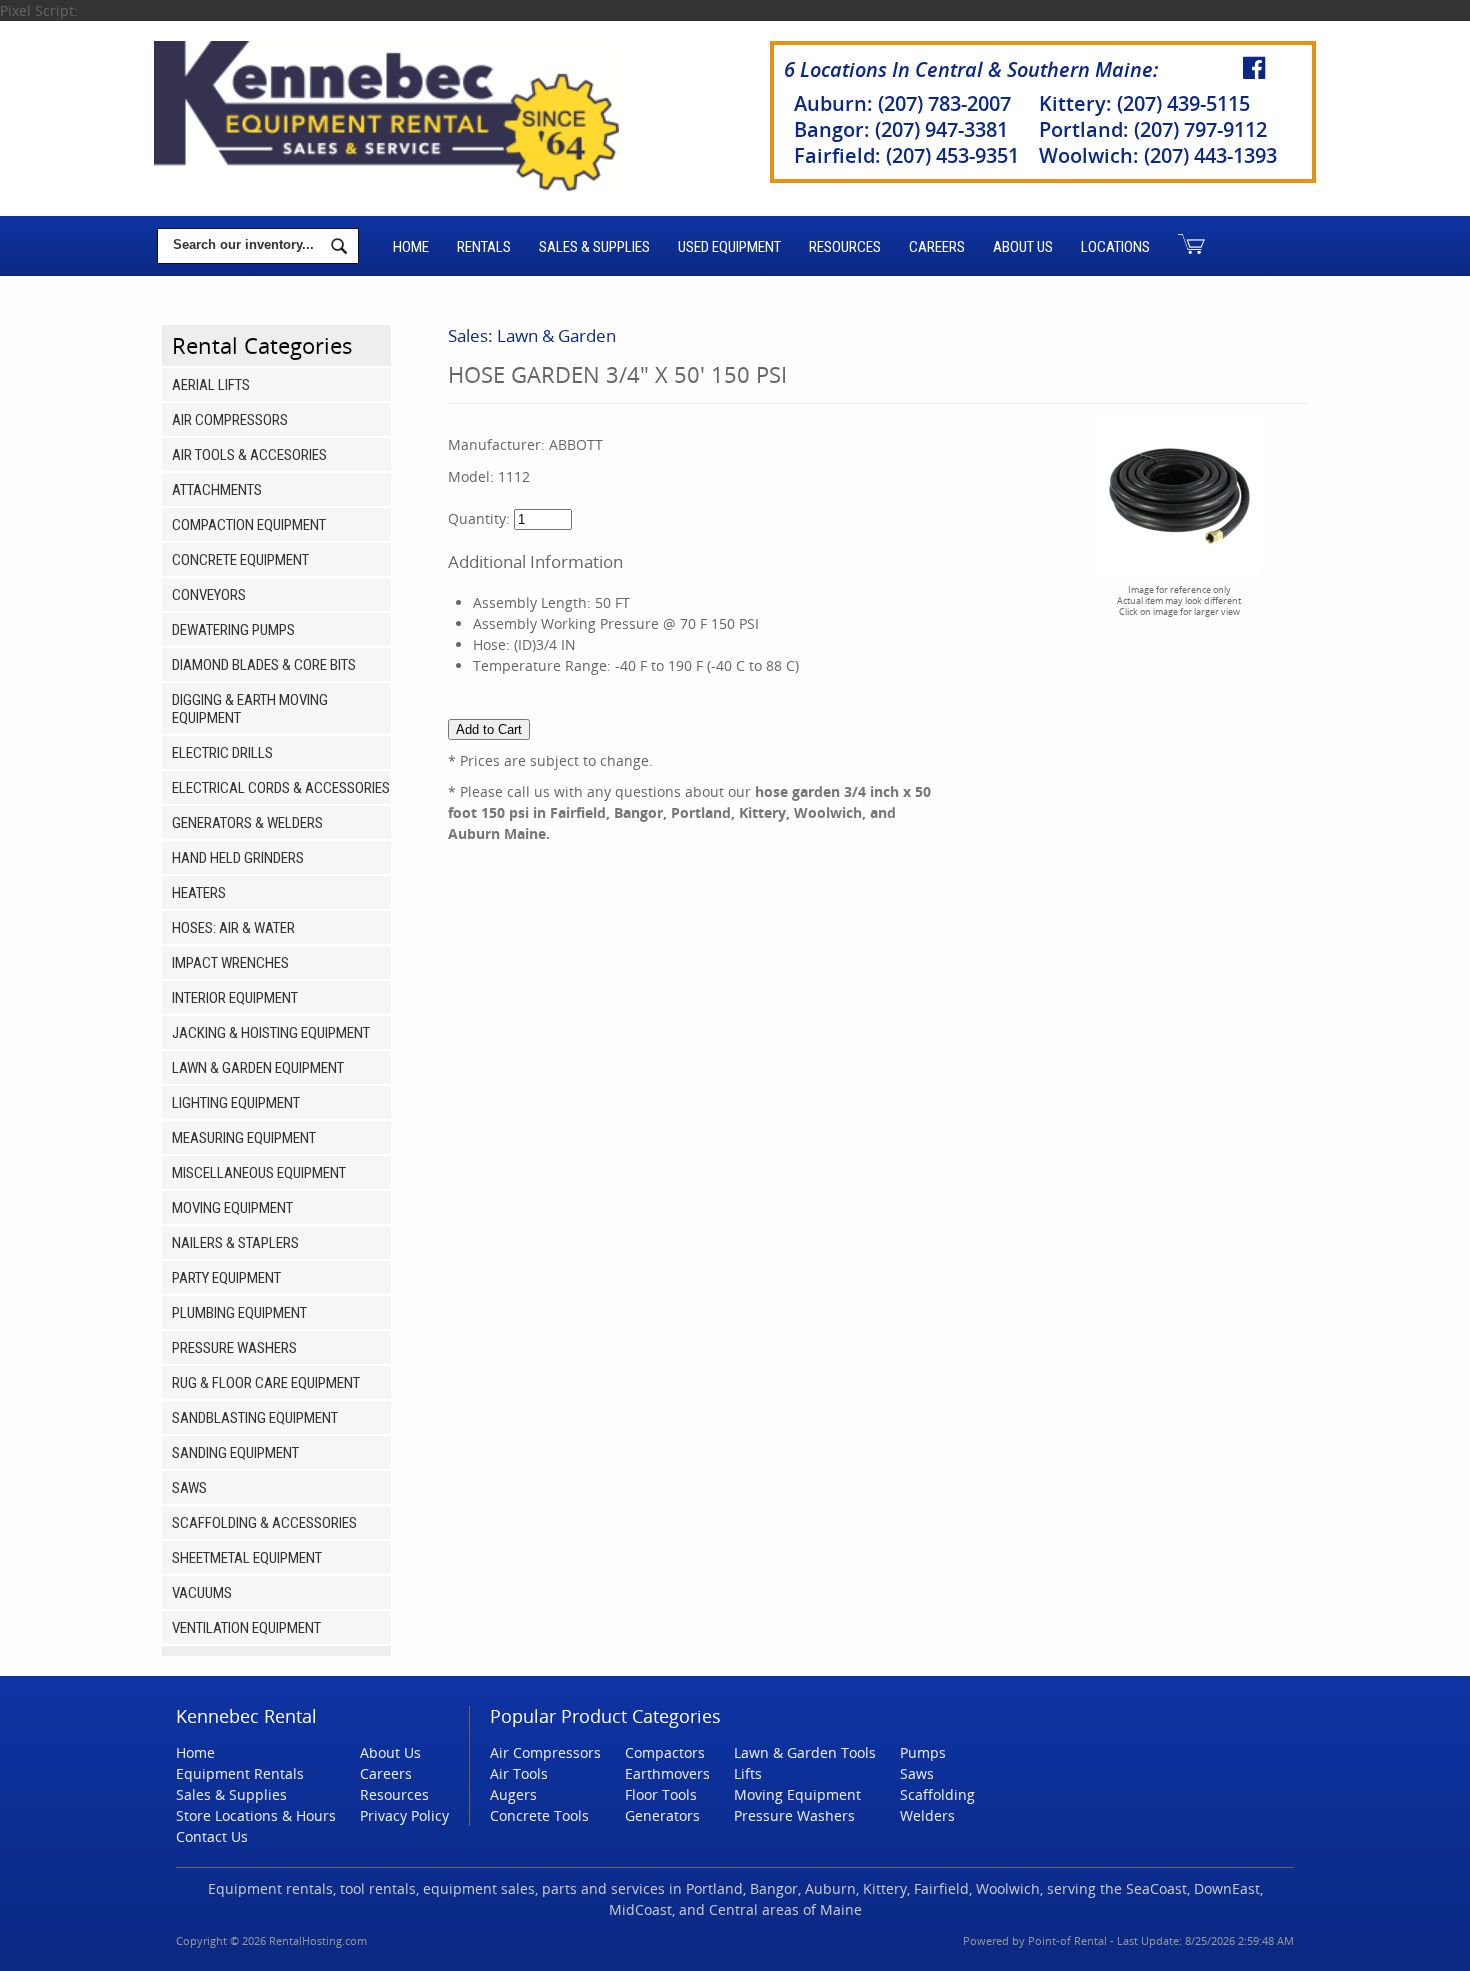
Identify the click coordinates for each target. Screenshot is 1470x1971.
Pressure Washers (234, 1348)
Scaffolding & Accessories (264, 1523)
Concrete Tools (539, 1815)
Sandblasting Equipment (255, 1418)
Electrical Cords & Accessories (281, 788)
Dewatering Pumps (233, 630)
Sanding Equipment (235, 1453)
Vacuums (202, 1593)
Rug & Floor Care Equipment (266, 1383)
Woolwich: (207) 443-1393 (1158, 155)
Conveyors (209, 595)
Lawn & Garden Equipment (258, 1068)
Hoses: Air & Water (233, 928)
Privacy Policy (404, 1815)
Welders (927, 1815)
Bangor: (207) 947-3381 (901, 129)
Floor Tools (661, 1794)
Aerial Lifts (211, 385)
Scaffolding (937, 1794)
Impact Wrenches (230, 963)
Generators (662, 1815)
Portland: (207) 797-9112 (1153, 129)
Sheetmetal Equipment (247, 1558)
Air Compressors (230, 420)
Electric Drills (222, 753)
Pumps (923, 1752)
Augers (513, 1794)
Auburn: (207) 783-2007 (902, 103)
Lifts (748, 1773)
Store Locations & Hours (256, 1815)
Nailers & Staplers (235, 1243)
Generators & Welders (247, 823)
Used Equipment (729, 247)
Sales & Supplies (594, 247)
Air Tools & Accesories (249, 455)
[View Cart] (1191, 246)
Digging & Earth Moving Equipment (250, 709)
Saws (189, 1488)
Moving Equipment (232, 1208)
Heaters (199, 893)
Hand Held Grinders (238, 858)
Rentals (484, 247)
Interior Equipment (235, 998)
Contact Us (212, 1836)
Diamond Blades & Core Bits (264, 665)
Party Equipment (226, 1278)
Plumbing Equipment (239, 1313)
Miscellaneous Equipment (259, 1173)
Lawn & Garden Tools (805, 1752)
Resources (845, 247)
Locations (1115, 247)
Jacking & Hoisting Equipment (271, 1033)
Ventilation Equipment (246, 1628)
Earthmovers (667, 1773)
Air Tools (519, 1773)
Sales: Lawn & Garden (532, 335)
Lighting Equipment (236, 1103)
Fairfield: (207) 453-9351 (906, 155)
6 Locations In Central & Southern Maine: (971, 69)
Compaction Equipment (249, 525)
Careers (937, 247)
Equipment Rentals (240, 1773)
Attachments (217, 490)
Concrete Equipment (240, 560)
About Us (1023, 247)
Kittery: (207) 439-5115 (1144, 103)
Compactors (665, 1752)
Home (411, 247)
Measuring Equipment (244, 1138)
